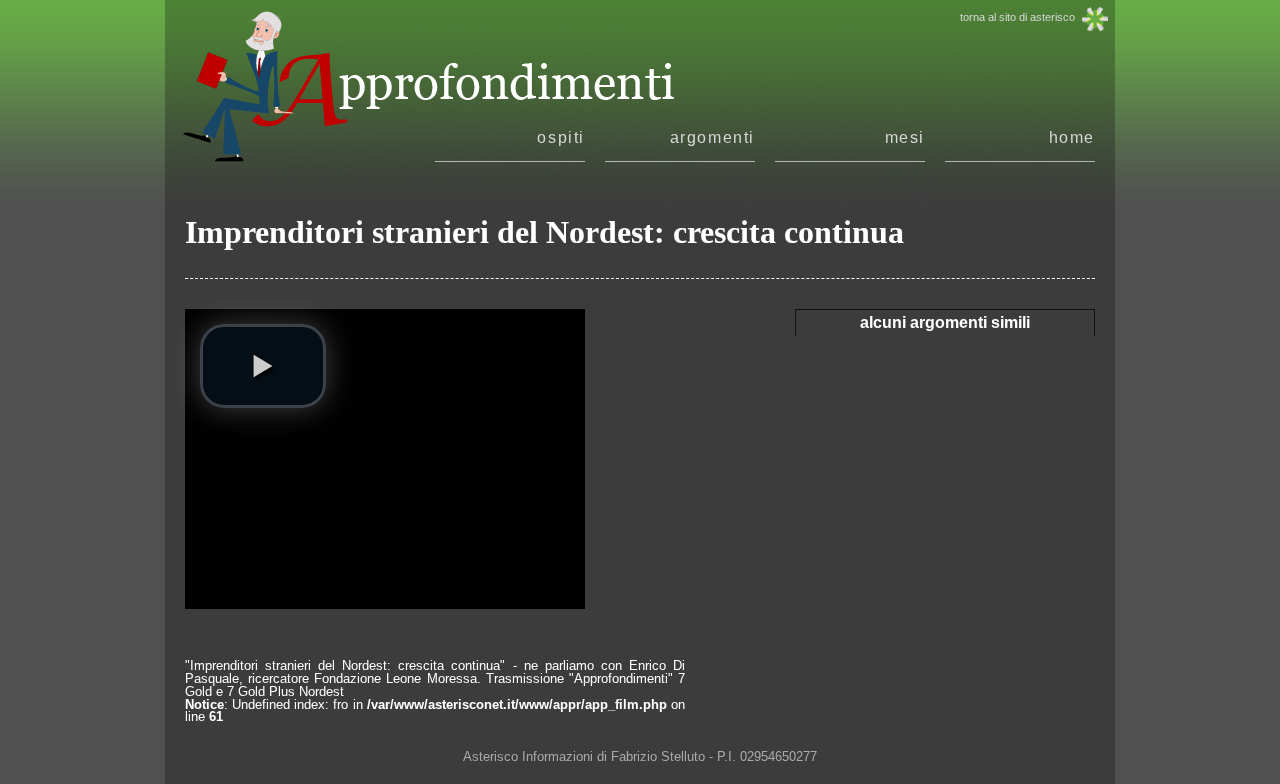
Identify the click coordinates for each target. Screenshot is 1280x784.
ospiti (561, 138)
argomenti (712, 138)
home (1072, 138)
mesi (905, 138)
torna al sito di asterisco (1017, 17)
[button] (263, 366)
